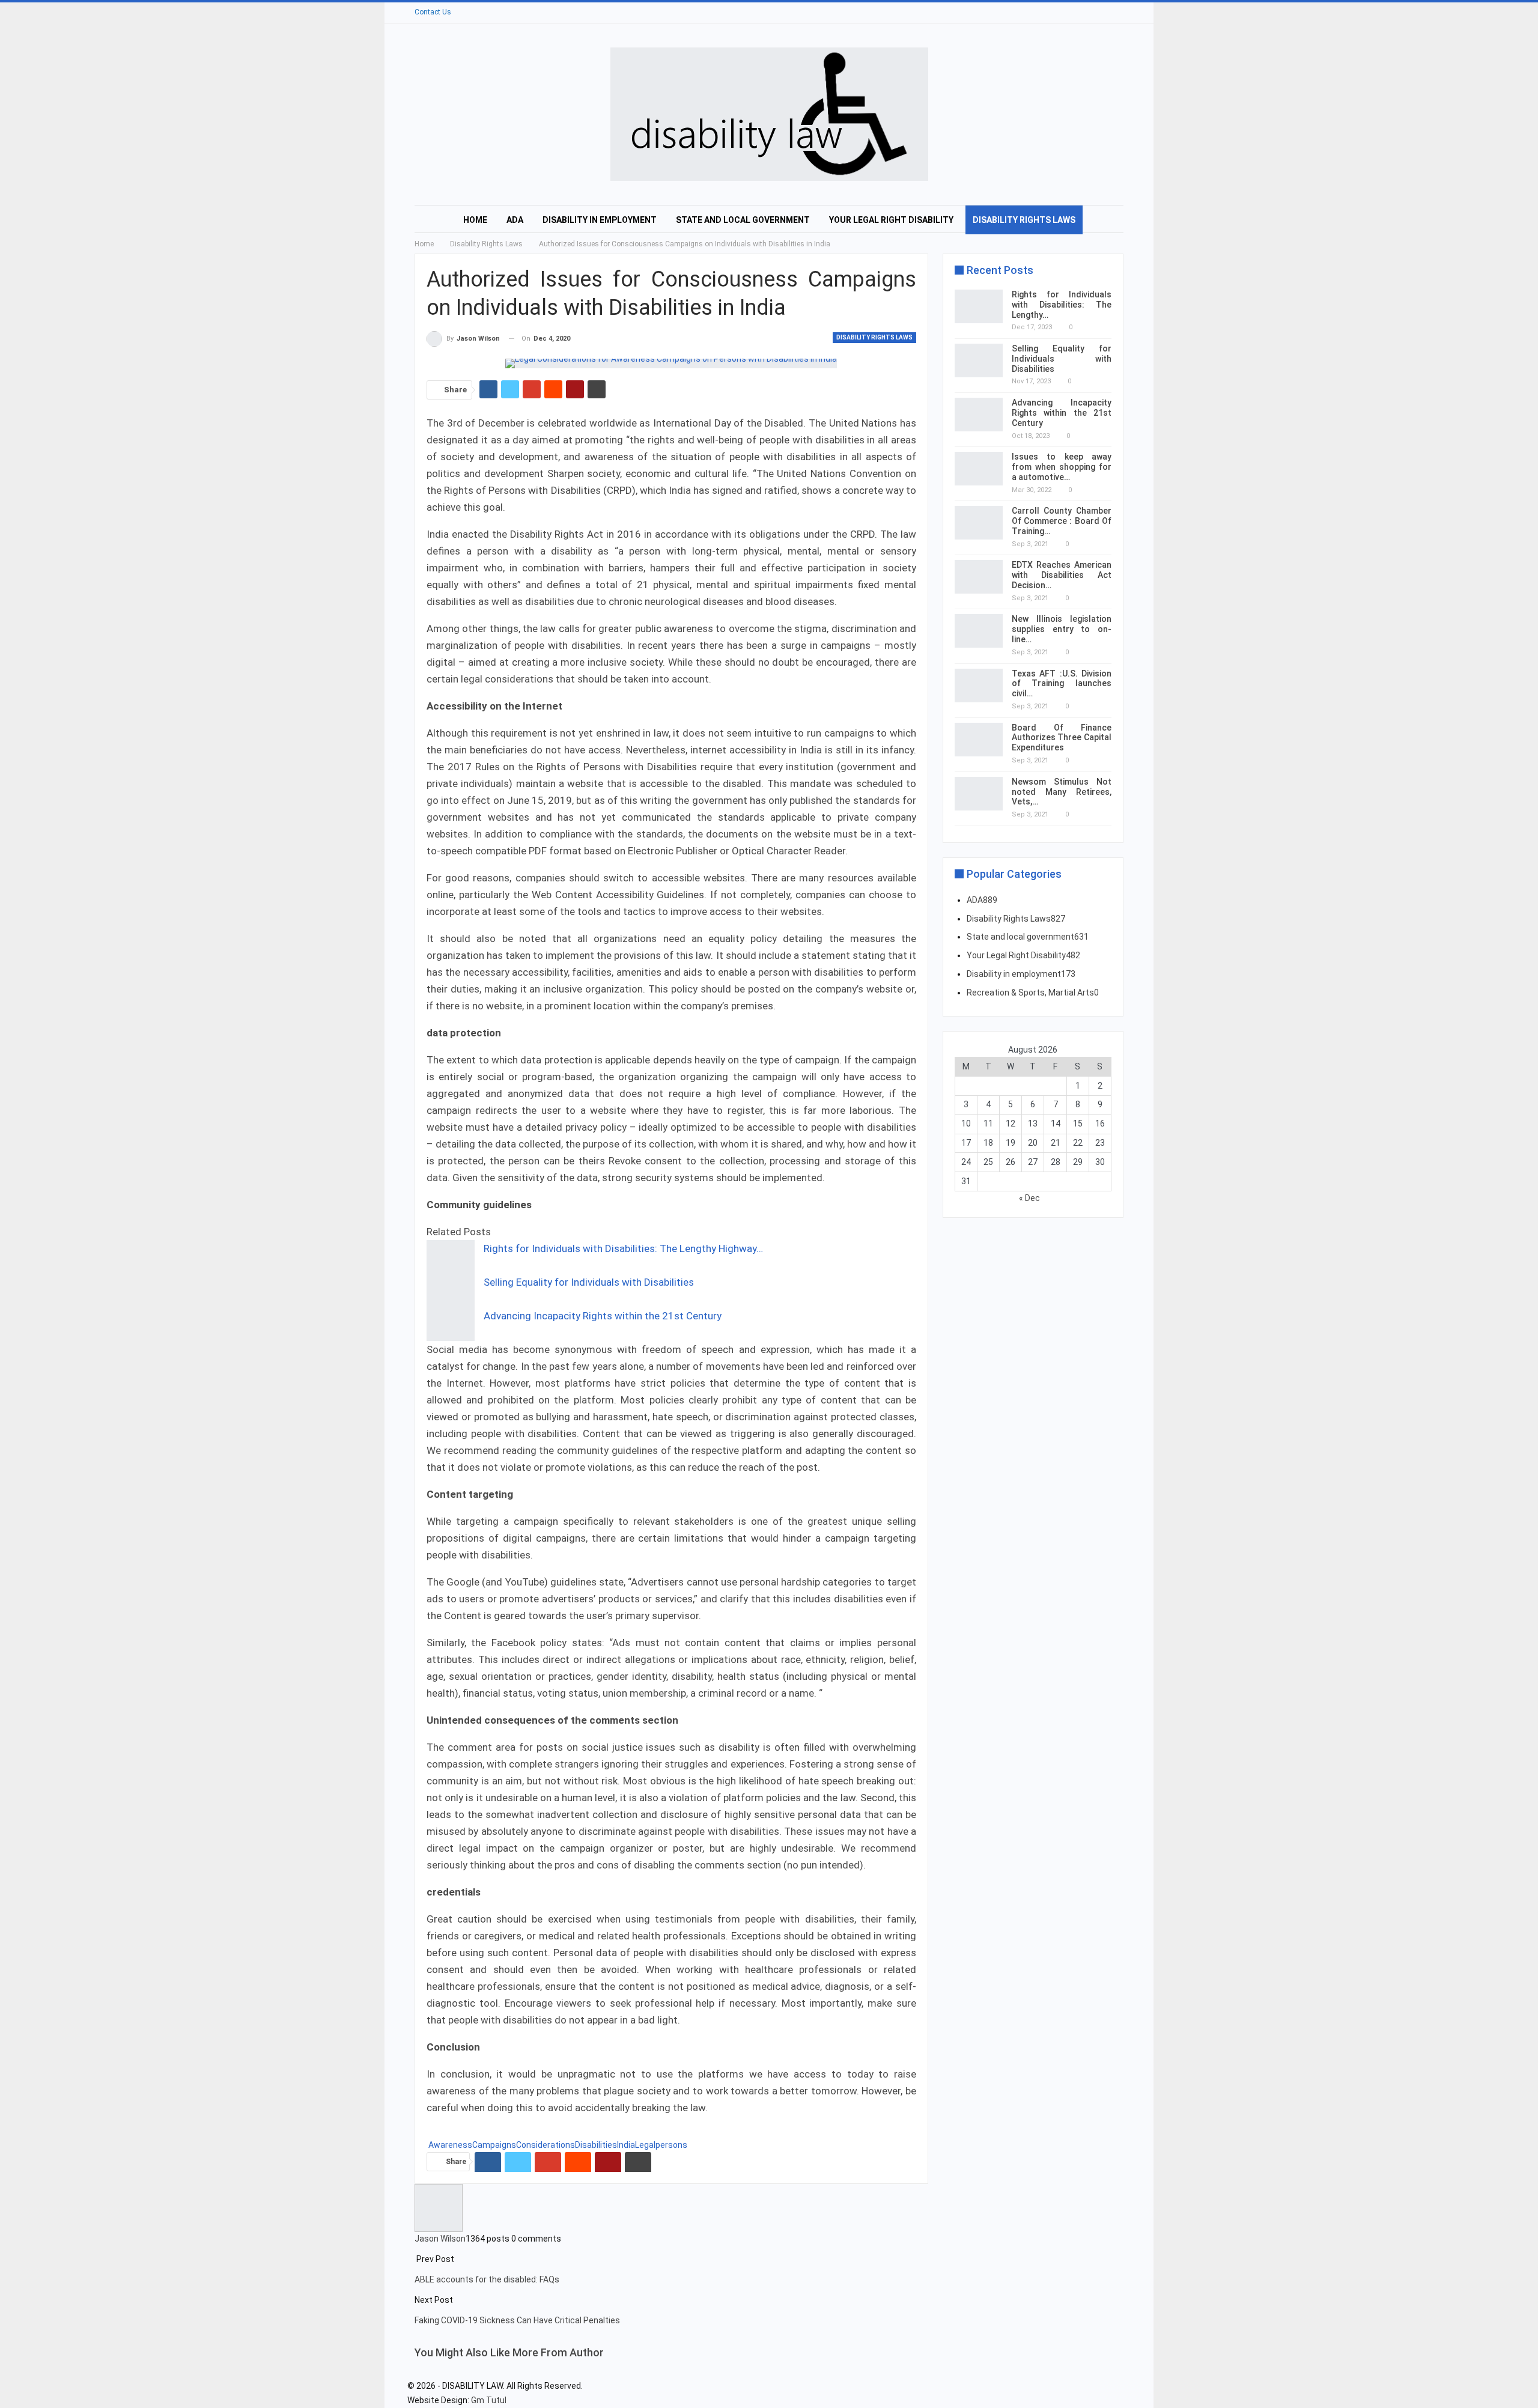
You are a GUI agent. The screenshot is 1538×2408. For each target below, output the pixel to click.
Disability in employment (600, 220)
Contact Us (433, 12)
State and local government (743, 220)
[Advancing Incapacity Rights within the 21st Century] (451, 1324)
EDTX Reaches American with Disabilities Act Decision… (1062, 575)
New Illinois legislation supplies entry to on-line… (1062, 629)
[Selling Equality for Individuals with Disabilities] (451, 1291)
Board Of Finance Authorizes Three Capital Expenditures (1062, 738)
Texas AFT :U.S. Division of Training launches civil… (1062, 684)
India (626, 2145)
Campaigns (494, 2145)
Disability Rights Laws (1024, 220)
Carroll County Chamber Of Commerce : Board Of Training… (1062, 521)
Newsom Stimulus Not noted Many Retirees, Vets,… (1062, 792)
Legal (645, 2145)
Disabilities (596, 2145)
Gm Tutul (489, 2400)
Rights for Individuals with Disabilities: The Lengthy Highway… (623, 1248)
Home (475, 220)
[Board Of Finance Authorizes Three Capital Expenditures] (979, 740)
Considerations (546, 2145)
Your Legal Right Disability (891, 220)
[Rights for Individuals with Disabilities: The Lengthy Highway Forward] (451, 1257)
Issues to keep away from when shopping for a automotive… (1062, 467)
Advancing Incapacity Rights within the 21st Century (603, 1316)
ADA (515, 220)
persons (671, 2145)
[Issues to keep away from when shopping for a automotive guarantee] (979, 469)
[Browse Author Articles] (439, 2207)
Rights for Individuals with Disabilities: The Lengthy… (1062, 305)
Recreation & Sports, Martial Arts (1033, 993)
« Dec (1029, 1198)
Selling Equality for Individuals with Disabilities (589, 1282)
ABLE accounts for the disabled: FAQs (487, 2279)
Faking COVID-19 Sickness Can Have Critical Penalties (517, 2320)
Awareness (450, 2145)
